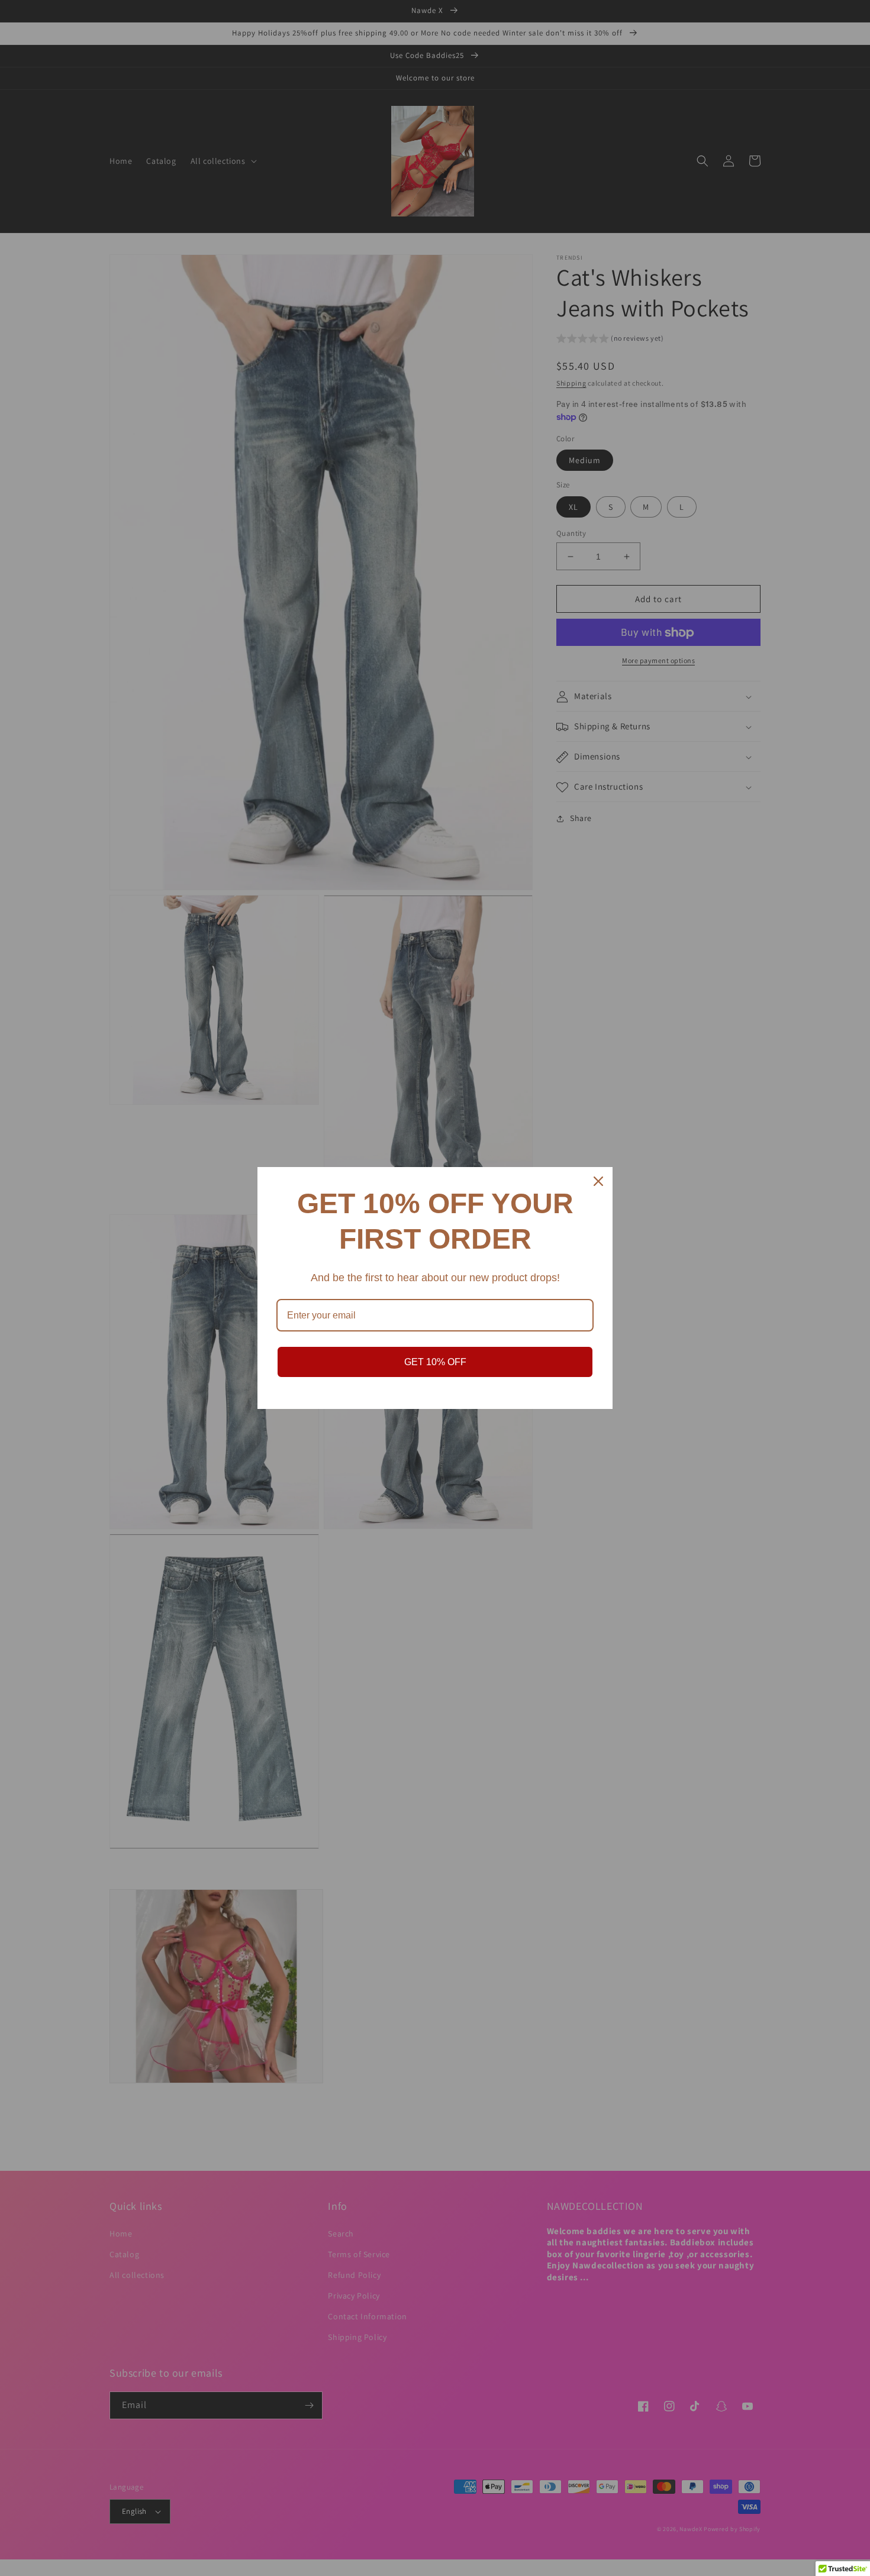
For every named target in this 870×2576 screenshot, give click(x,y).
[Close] (598, 1181)
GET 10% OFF (435, 1362)
